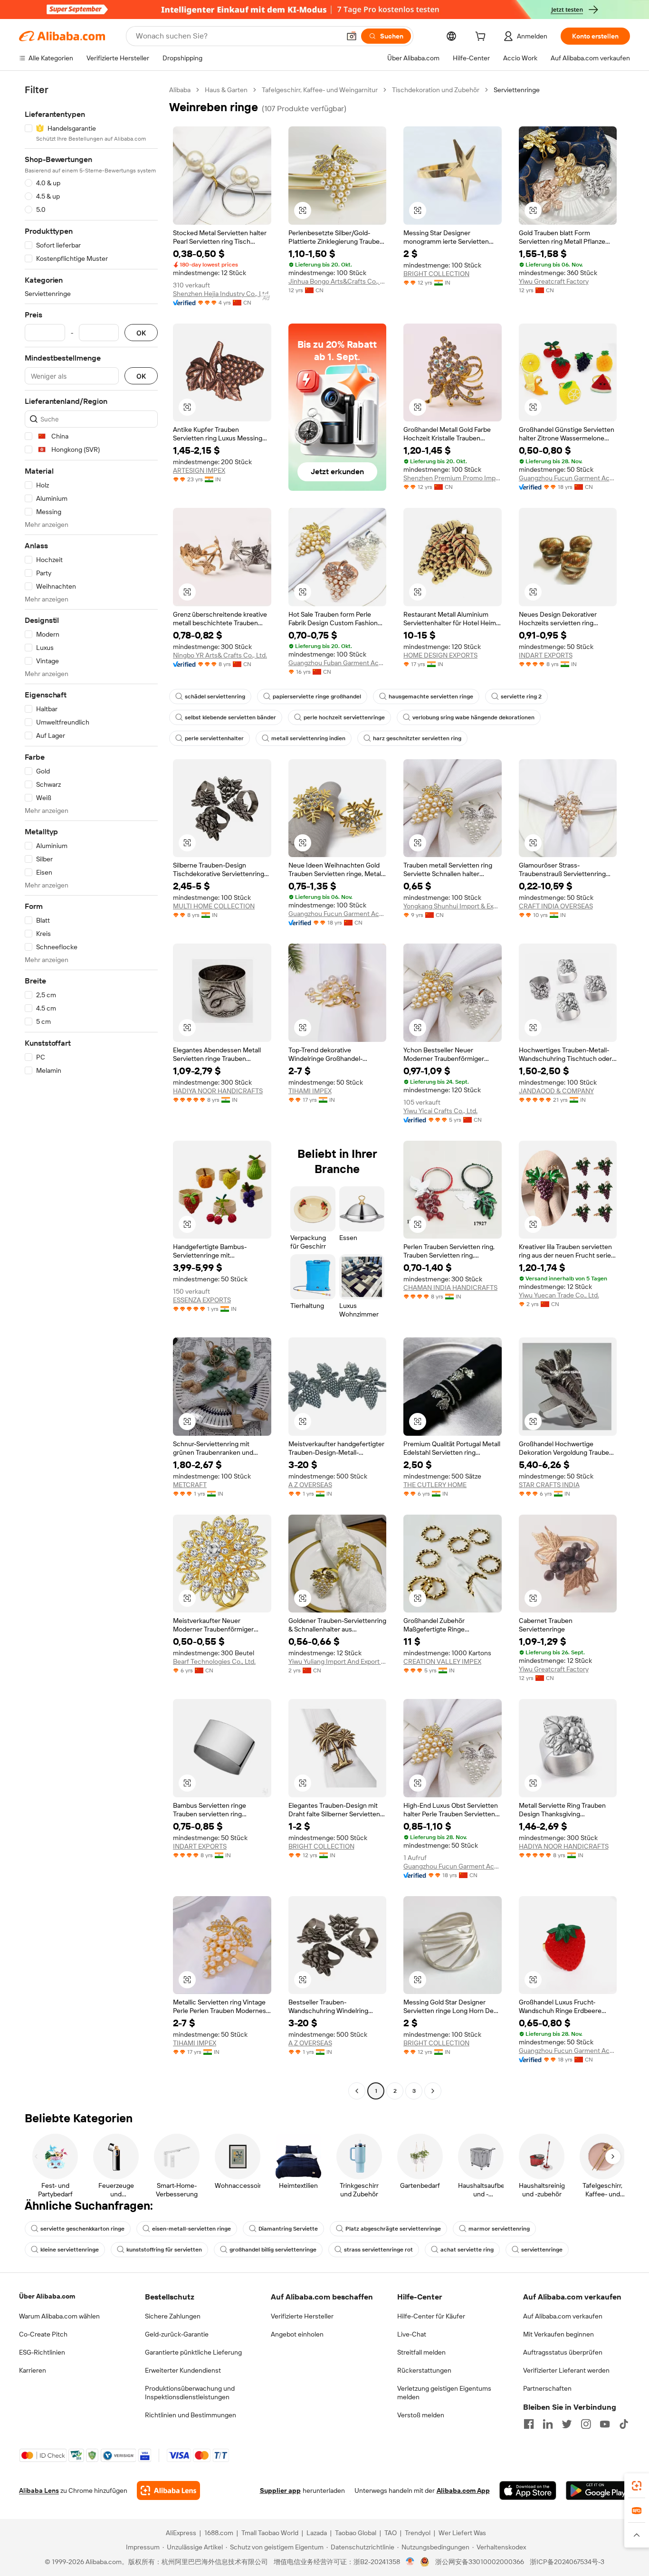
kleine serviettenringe (70, 2250)
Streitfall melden (421, 2352)
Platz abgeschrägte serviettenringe (393, 2229)
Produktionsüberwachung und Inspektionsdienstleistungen (190, 2393)
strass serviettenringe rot (378, 2250)
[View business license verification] (410, 2562)
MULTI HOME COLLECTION (214, 906)
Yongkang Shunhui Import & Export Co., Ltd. (453, 906)
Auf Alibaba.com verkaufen (563, 2316)
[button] (352, 36)
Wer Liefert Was (462, 2533)
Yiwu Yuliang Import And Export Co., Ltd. (338, 1661)
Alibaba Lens (39, 2490)
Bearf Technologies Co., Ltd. (214, 1661)
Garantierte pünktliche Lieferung (193, 2352)
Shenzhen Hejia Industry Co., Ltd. (221, 294)
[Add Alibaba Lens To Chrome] (168, 2490)
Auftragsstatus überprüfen (563, 2352)
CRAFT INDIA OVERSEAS (556, 906)
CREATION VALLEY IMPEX (442, 1661)
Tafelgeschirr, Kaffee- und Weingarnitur (320, 90)
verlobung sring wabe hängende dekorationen (473, 717)
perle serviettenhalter (214, 738)
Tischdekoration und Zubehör (436, 90)
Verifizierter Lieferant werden (566, 2370)
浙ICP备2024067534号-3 (567, 2562)
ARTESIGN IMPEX (199, 470)
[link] (637, 2486)
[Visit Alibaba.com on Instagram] (586, 2424)
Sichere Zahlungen (173, 2316)
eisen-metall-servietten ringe (191, 2229)
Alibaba (180, 90)
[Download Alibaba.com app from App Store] (528, 2490)
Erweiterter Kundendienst (183, 2370)
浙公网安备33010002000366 (480, 2562)
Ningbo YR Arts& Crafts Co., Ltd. (220, 655)
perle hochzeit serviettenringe (344, 717)
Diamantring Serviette (288, 2229)
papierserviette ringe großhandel (317, 696)
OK (141, 333)
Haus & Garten (226, 90)
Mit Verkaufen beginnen (558, 2334)
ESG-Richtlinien (42, 2352)
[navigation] (91, 1092)
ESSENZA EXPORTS (202, 1300)
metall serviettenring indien (308, 738)
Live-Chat (412, 2334)
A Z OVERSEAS (310, 1485)
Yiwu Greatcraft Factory (554, 281)
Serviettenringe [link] (517, 90)
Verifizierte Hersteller (302, 2316)
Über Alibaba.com (47, 2296)
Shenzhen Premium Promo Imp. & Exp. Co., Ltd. (453, 478)
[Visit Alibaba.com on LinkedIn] (548, 2424)
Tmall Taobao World (270, 2533)
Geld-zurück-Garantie (177, 2334)
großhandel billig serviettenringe (273, 2250)
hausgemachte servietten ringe (431, 696)
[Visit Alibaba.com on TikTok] (624, 2424)
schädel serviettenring (215, 696)
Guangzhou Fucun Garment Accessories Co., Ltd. (568, 478)
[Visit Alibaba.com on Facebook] (529, 2424)
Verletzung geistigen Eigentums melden (444, 2393)
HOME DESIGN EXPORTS (440, 655)
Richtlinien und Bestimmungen (191, 2415)
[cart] (482, 38)
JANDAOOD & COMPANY (556, 1091)
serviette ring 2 (521, 696)
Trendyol (418, 2533)
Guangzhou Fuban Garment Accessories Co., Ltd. (338, 663)
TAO (391, 2533)
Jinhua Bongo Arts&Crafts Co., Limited (338, 281)
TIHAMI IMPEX (310, 1091)
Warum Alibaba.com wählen (59, 2316)
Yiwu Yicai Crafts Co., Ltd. (440, 1111)
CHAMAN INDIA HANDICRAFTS (450, 1288)
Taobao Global (356, 2533)
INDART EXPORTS (546, 655)
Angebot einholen (297, 2334)
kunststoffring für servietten (164, 2250)
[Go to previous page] (357, 2091)
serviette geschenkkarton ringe (82, 2229)
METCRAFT (190, 1485)
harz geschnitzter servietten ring (417, 738)
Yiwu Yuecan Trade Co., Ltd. (559, 1295)
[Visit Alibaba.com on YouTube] (605, 2424)
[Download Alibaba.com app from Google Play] (598, 2490)
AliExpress (181, 2533)
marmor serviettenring (499, 2229)
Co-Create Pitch (43, 2334)
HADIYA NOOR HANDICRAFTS (218, 1091)
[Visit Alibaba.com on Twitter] (567, 2424)
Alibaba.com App (463, 2490)
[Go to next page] (433, 2091)
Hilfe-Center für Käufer (431, 2316)
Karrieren (33, 2370)
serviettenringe (542, 2250)
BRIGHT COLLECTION (436, 274)
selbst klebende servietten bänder (230, 717)
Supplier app (280, 2490)
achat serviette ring (467, 2250)
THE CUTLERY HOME (435, 1485)
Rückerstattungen (424, 2370)
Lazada (317, 2533)
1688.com (219, 2533)
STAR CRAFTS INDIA (549, 1485)
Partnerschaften (547, 2388)
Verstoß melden (421, 2415)
